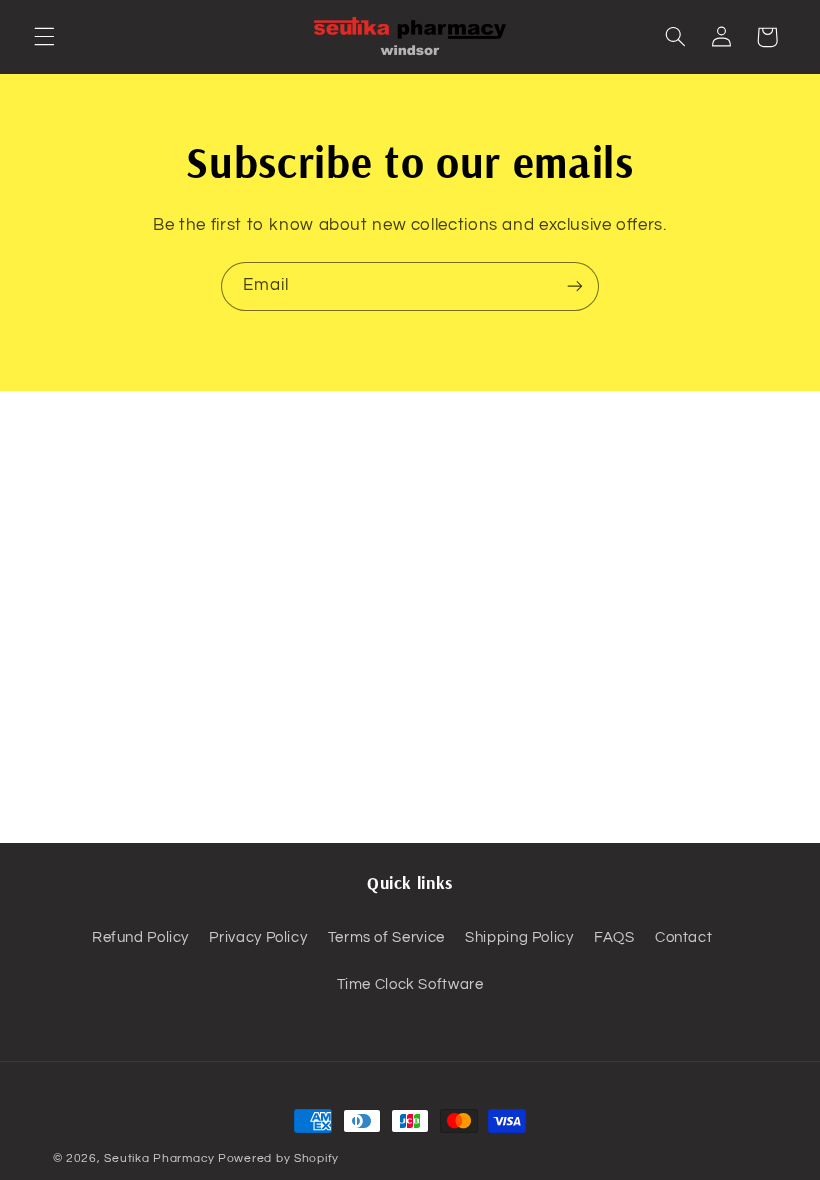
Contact (683, 937)
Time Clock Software (410, 984)
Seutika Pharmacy (159, 1158)
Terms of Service (386, 937)
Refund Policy (140, 937)
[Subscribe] (575, 286)
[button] (44, 37)
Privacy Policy (258, 937)
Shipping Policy (519, 937)
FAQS (614, 937)
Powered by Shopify (278, 1158)
